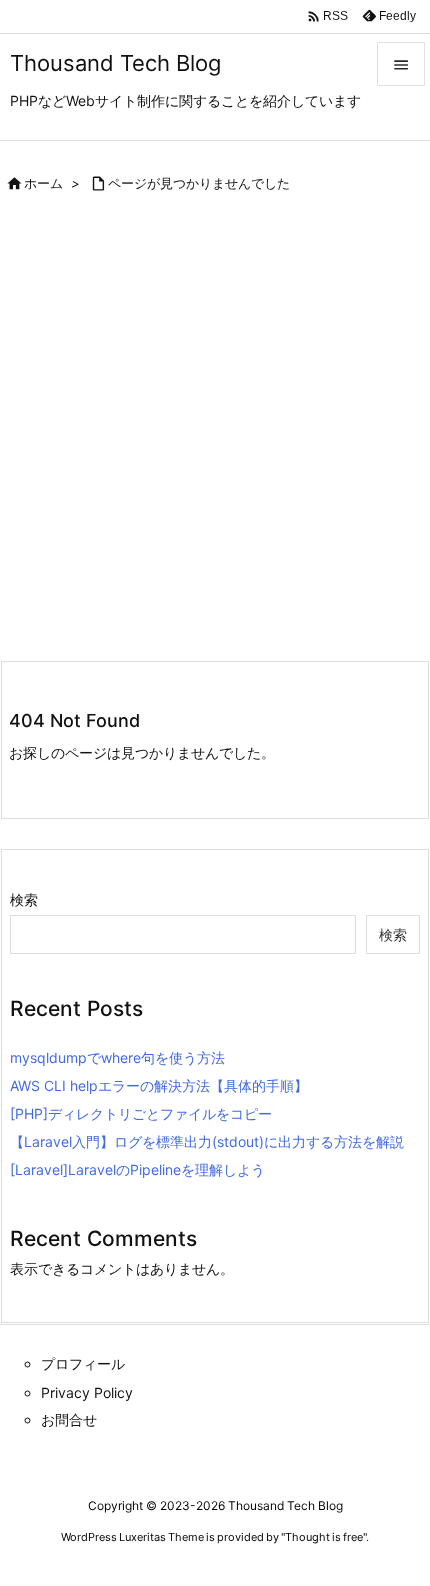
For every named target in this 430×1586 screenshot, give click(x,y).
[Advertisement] (215, 435)
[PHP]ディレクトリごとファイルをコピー (141, 1113)
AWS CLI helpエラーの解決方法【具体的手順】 (159, 1085)
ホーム (43, 183)
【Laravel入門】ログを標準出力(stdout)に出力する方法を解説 (207, 1141)
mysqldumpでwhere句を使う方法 (117, 1057)
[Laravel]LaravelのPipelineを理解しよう (137, 1169)
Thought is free (324, 1537)
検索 (24, 899)
